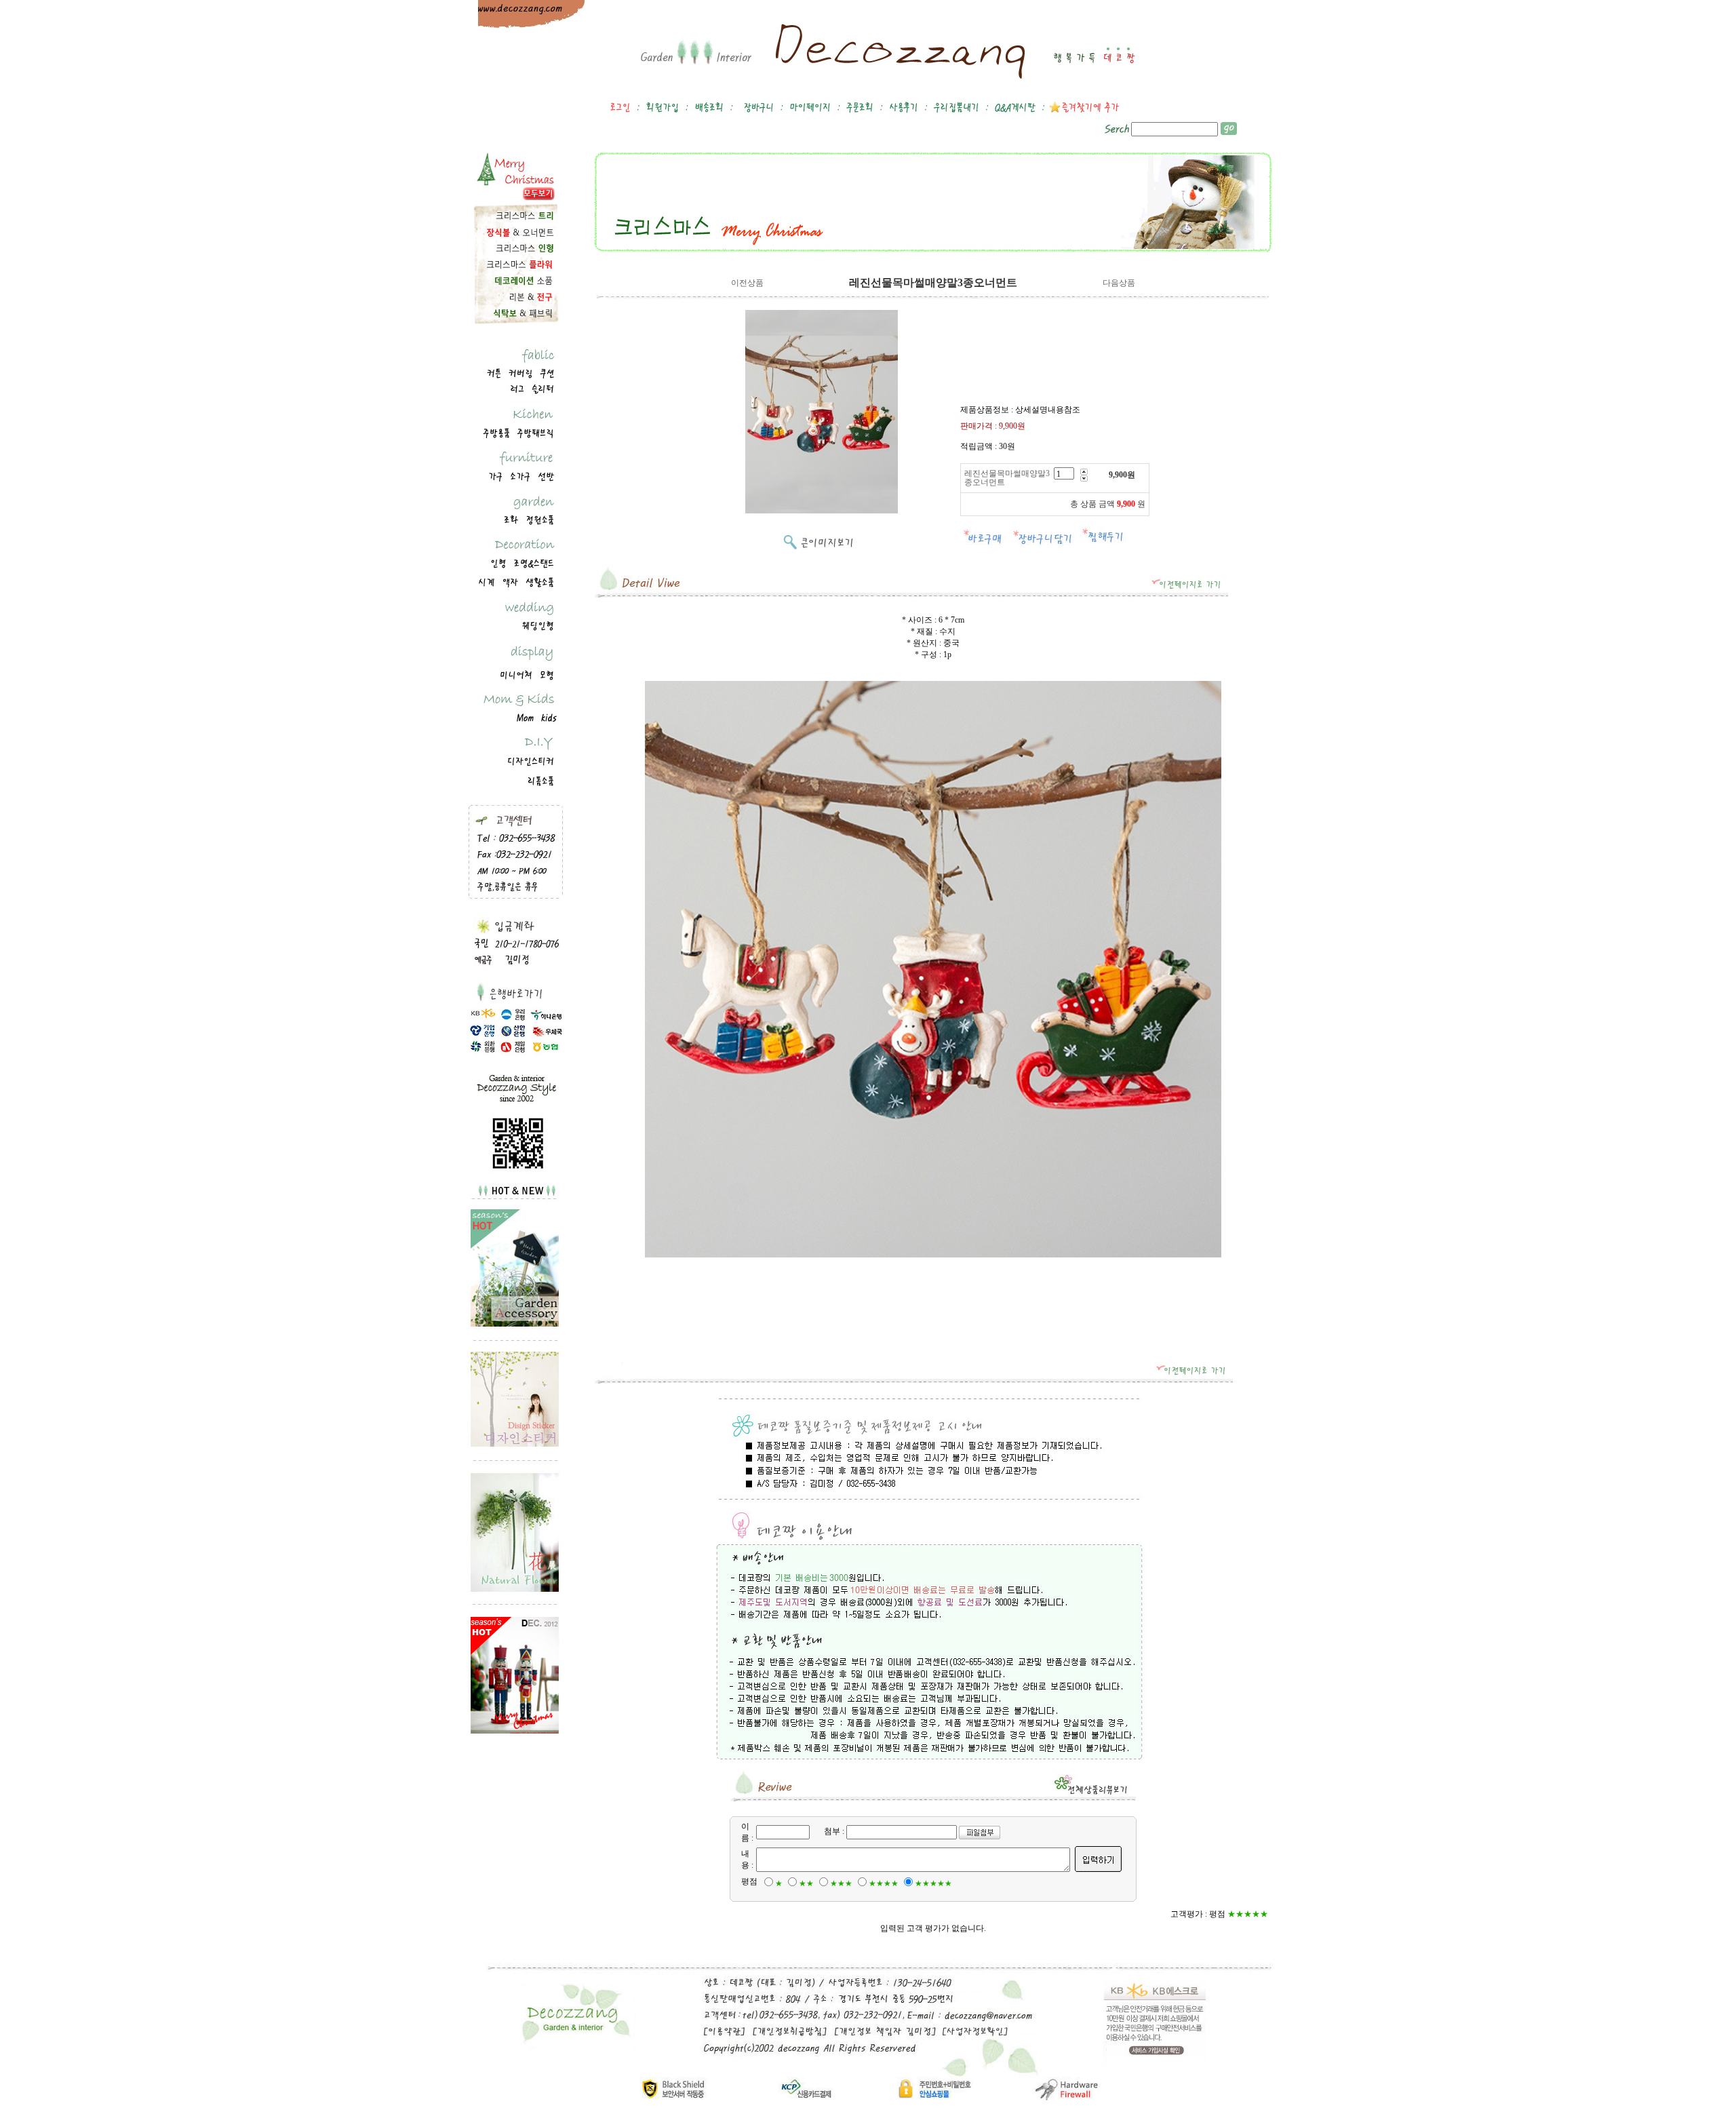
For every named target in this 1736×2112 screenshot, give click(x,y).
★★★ (841, 1883)
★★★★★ (933, 1883)
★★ (806, 1883)
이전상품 (747, 283)
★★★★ (884, 1883)
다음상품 (1119, 283)
